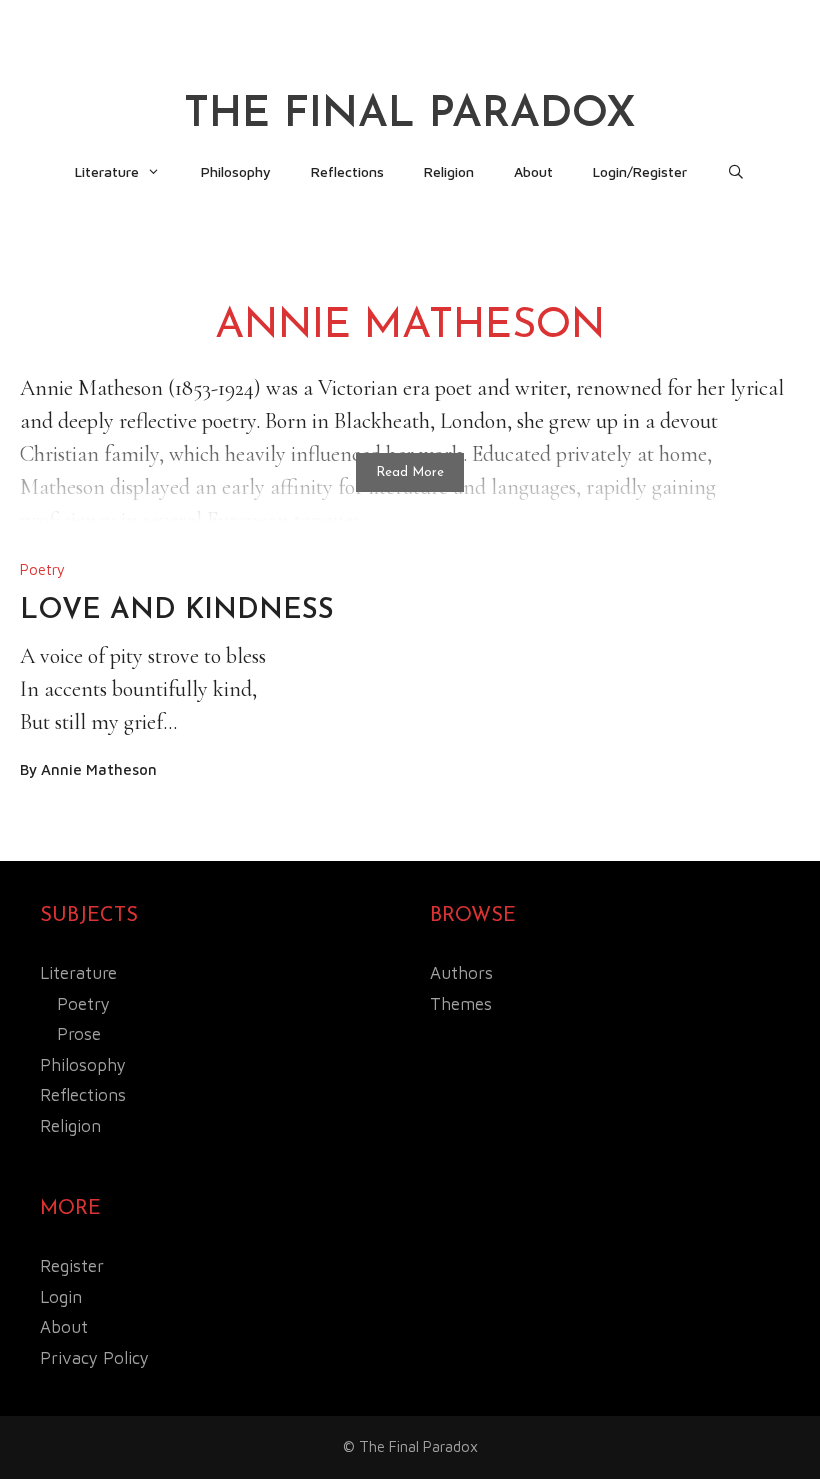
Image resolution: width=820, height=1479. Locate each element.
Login (61, 1297)
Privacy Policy (94, 1358)
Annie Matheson (99, 769)
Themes (461, 1004)
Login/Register (640, 171)
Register (72, 1266)
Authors (461, 973)
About (533, 171)
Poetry (42, 569)
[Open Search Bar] (736, 172)
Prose (79, 1034)
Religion (449, 171)
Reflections (347, 171)
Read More (410, 472)
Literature (107, 171)
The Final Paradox (410, 115)
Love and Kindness (177, 611)
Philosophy (236, 171)
